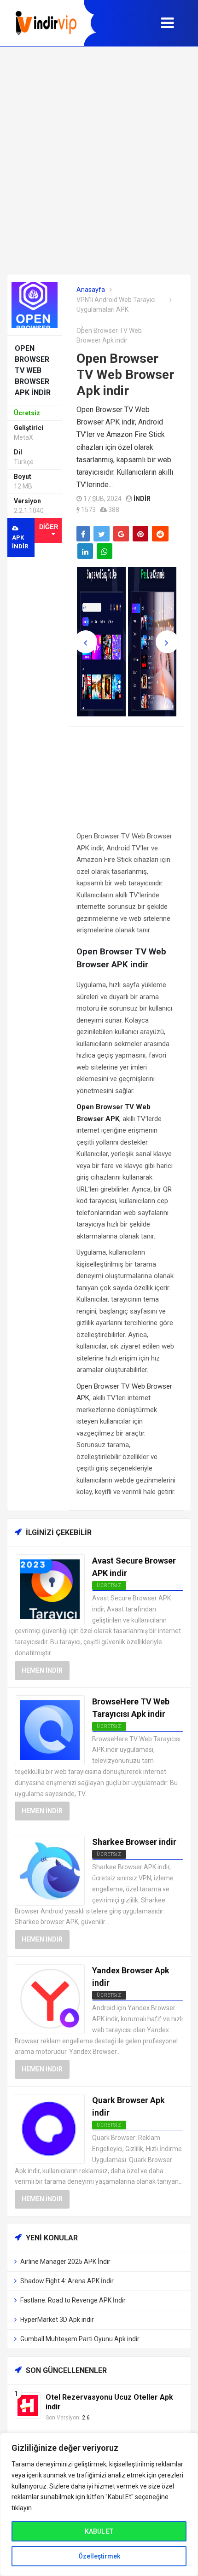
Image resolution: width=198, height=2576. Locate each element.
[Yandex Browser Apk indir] (50, 1998)
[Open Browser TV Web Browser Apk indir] (35, 304)
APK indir (20, 542)
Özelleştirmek (99, 2556)
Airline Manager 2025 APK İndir (65, 2262)
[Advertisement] (99, 160)
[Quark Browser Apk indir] (50, 2128)
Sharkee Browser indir (134, 1842)
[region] (99, 2504)
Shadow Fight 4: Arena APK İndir (67, 2281)
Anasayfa (91, 290)
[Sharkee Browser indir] (50, 1870)
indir (142, 499)
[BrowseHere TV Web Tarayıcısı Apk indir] (50, 1730)
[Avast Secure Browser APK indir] (50, 1589)
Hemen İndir (42, 1670)
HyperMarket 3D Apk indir (57, 2320)
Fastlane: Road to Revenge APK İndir (73, 2300)
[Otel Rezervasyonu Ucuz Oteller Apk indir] (28, 2405)
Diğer (49, 527)
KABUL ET (99, 2531)
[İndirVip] (46, 23)
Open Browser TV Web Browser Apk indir (125, 375)
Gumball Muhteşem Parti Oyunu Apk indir (80, 2339)
